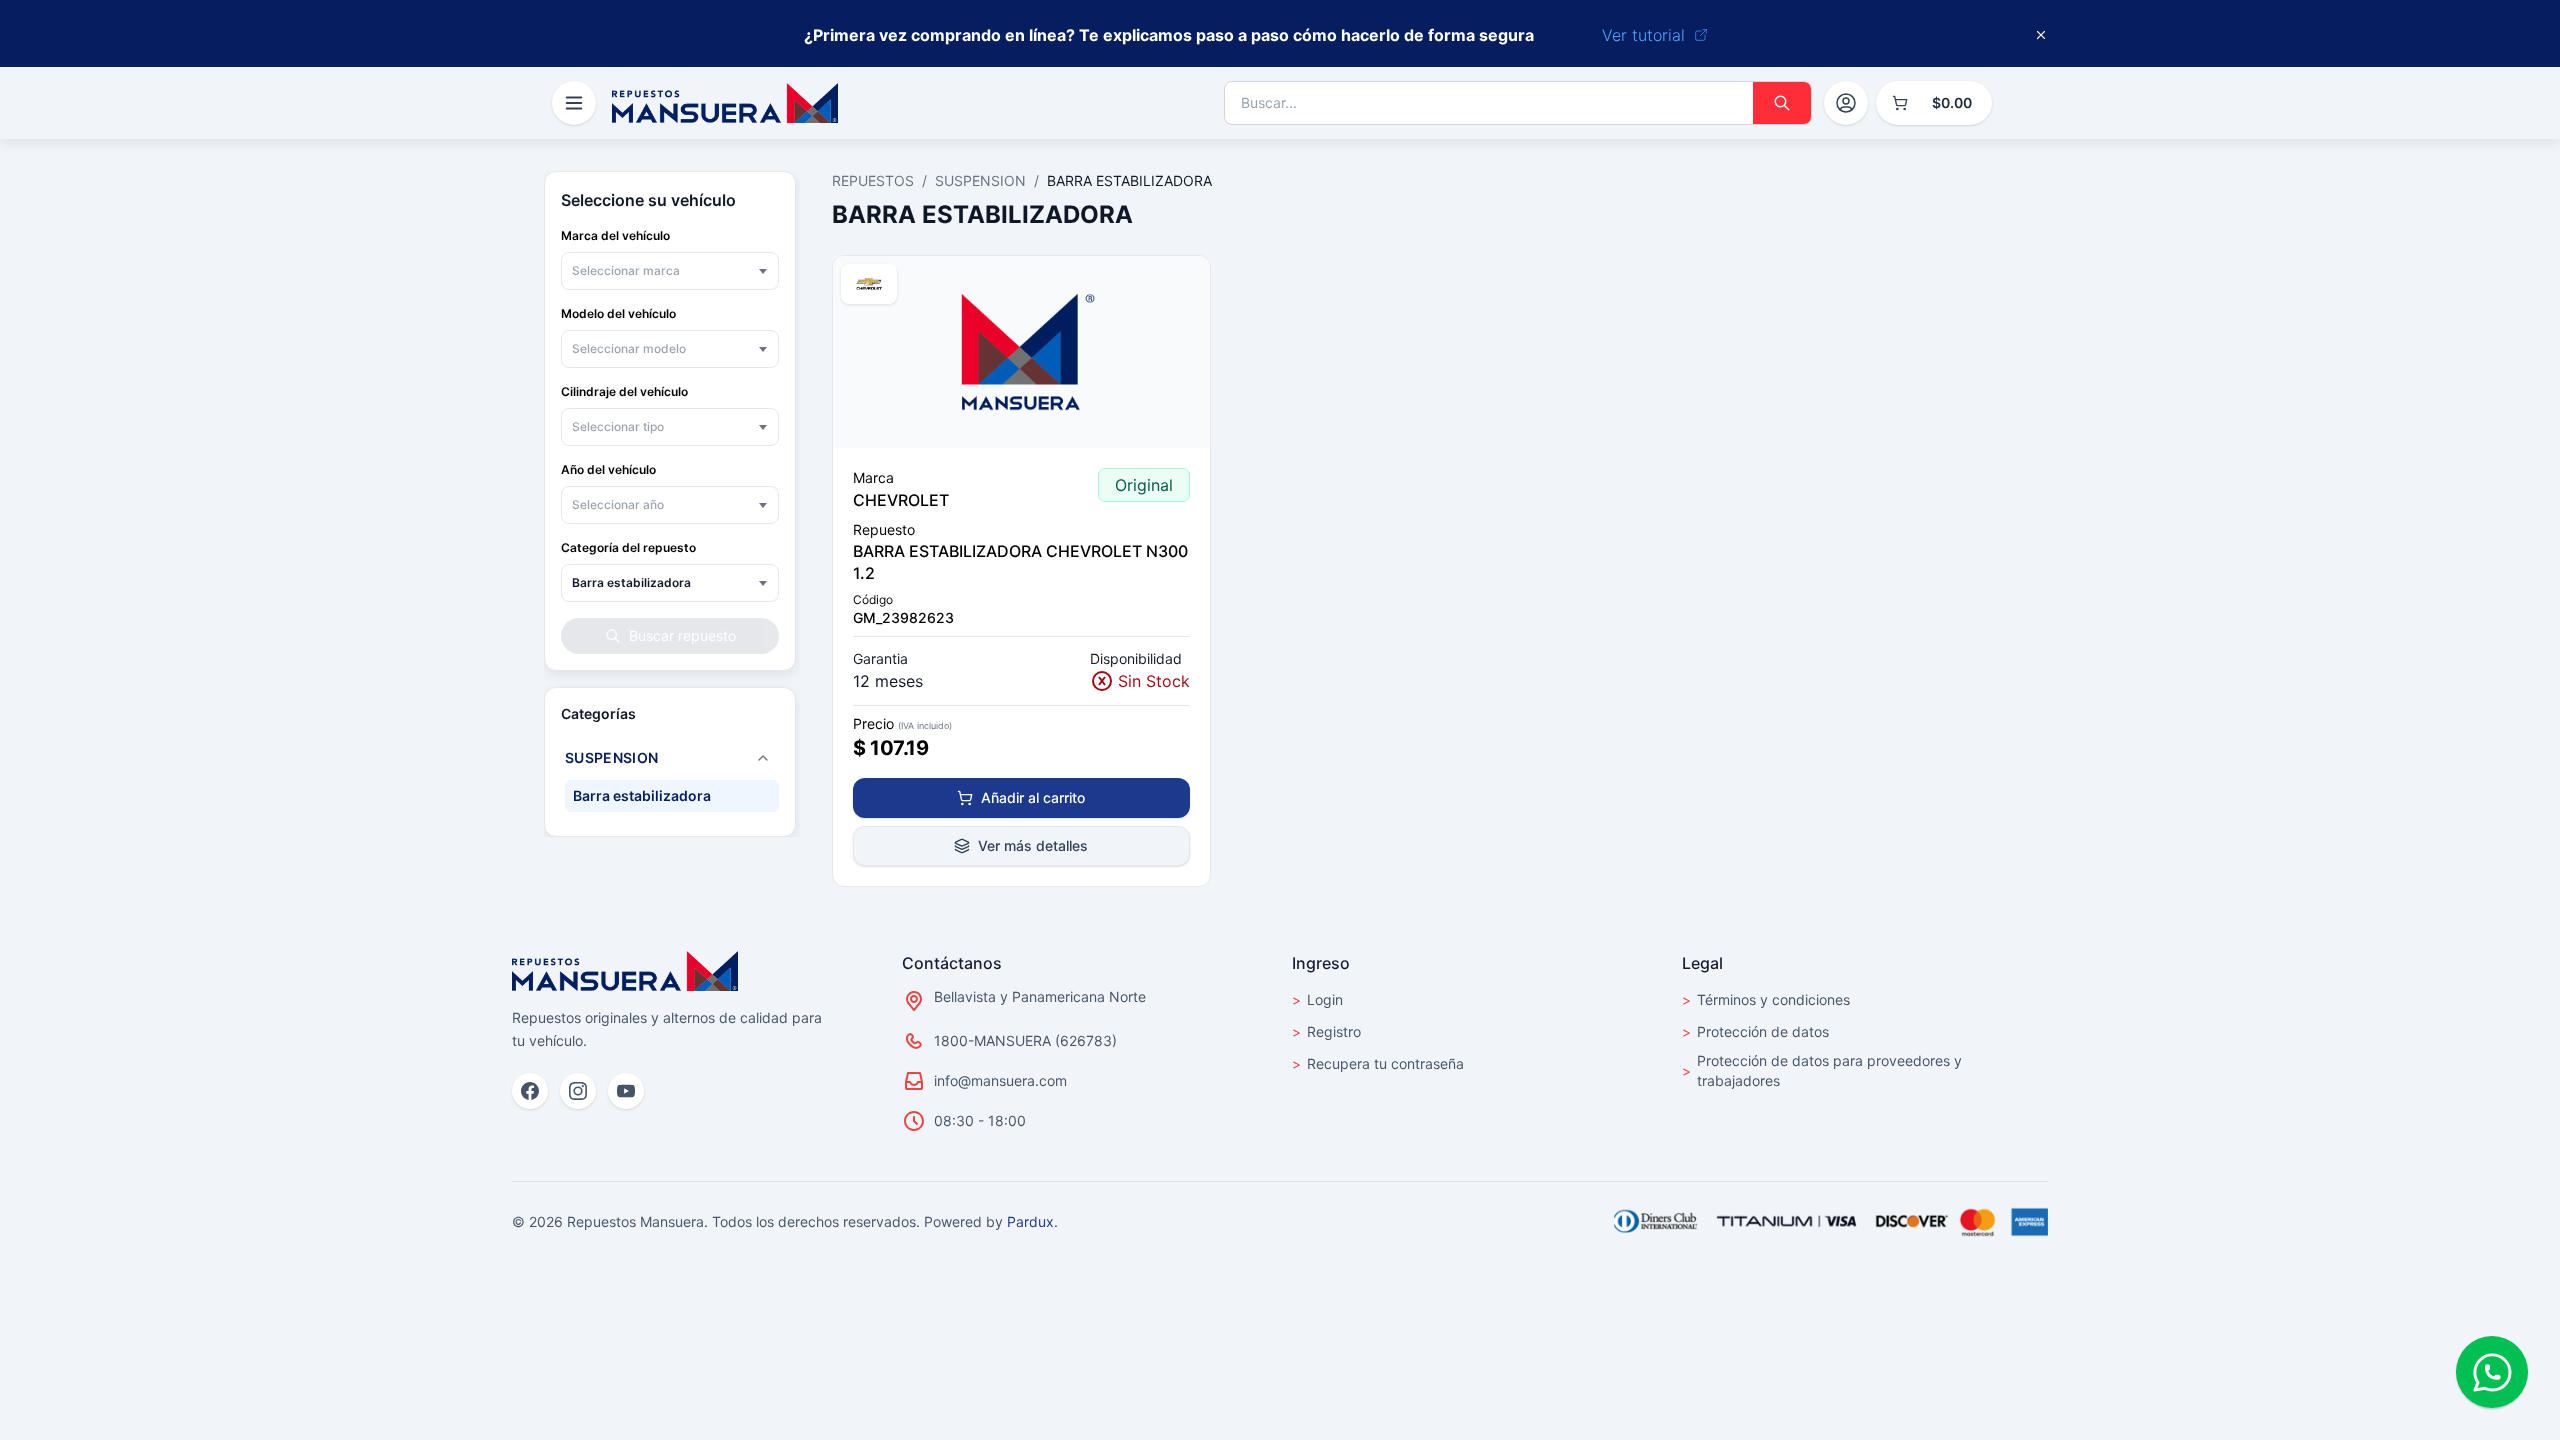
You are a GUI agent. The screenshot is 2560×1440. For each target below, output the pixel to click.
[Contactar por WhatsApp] (2492, 1372)
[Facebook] (530, 1091)
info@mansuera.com (1000, 1080)
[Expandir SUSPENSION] (763, 758)
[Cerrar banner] (2041, 35)
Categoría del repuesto (628, 547)
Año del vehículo (608, 469)
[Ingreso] (1846, 103)
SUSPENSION (980, 180)
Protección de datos (1755, 1031)
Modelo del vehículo (618, 313)
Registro (1326, 1031)
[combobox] (670, 271)
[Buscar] (1782, 103)
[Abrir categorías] (574, 103)
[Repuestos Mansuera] (625, 971)
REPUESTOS (873, 180)
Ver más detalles (1033, 845)
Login (1317, 999)
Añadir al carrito (1033, 797)
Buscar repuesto (682, 635)
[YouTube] (626, 1091)
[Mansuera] (725, 103)
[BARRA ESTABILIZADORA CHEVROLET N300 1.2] (1021, 352)
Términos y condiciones (1766, 999)
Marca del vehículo (615, 235)
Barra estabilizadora (642, 795)
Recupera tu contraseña (1378, 1063)
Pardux (1030, 1221)
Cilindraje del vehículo (624, 391)
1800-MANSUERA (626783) (1025, 1040)
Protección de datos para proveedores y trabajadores (1822, 1070)
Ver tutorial (1643, 35)
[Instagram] (578, 1091)
